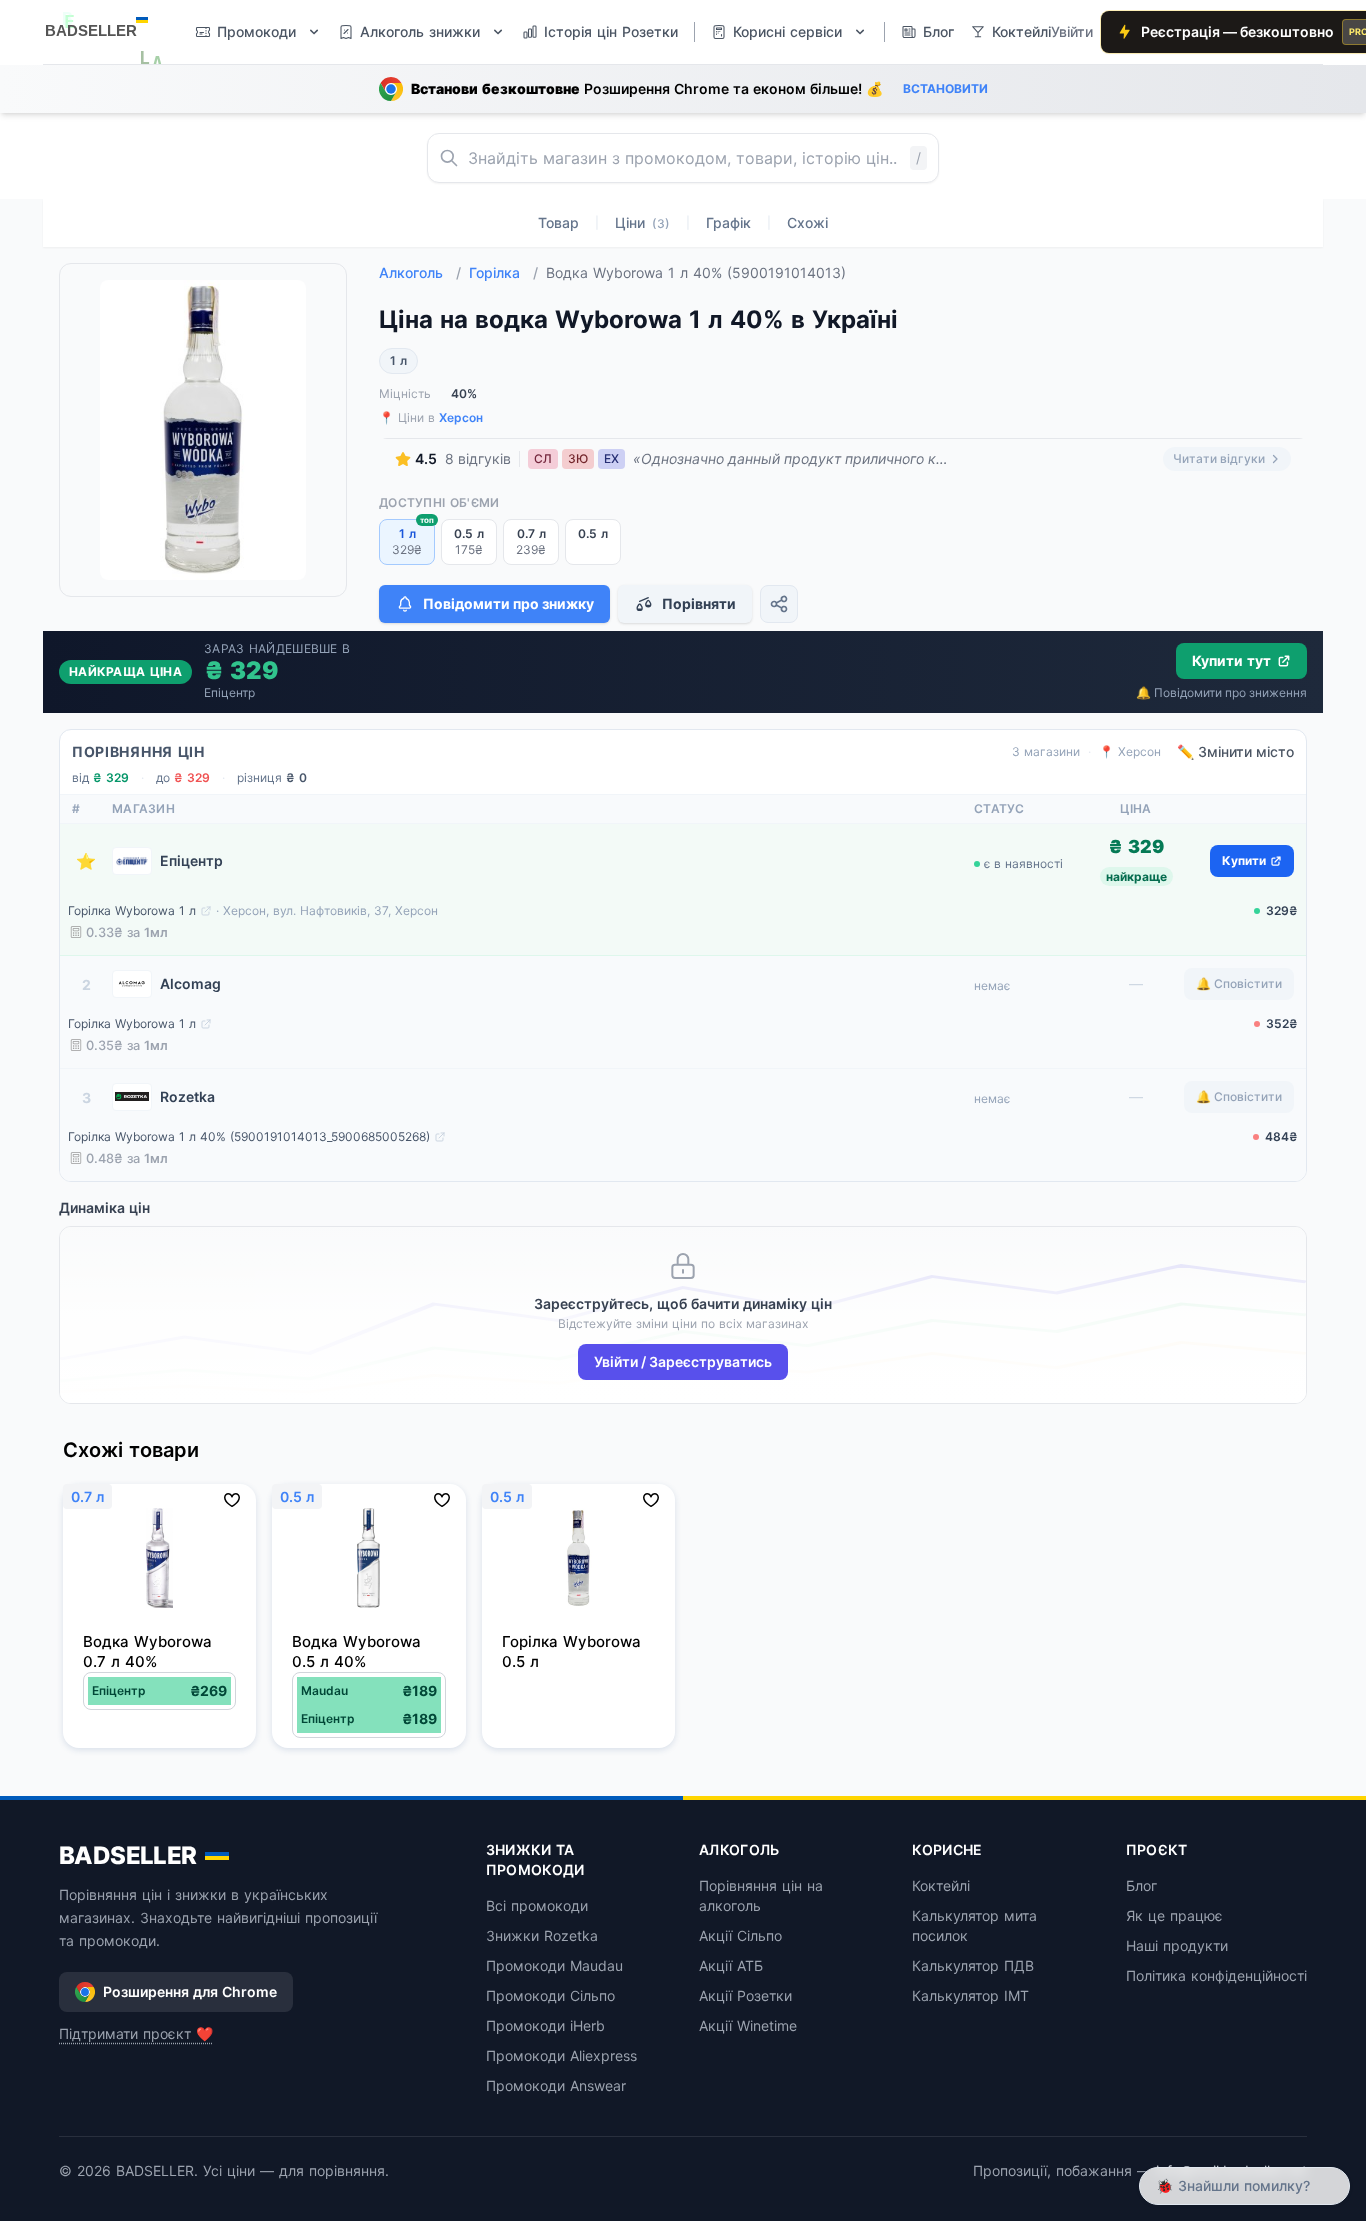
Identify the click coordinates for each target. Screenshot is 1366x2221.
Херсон (461, 417)
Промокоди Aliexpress (561, 2055)
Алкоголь (420, 272)
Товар (558, 222)
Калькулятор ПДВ (973, 1965)
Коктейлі (941, 1885)
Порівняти (699, 603)
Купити (1244, 860)
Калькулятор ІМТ (970, 1995)
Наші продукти (1177, 1945)
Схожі (807, 222)
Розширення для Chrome (190, 1991)
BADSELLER (128, 1855)
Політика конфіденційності (1216, 1975)
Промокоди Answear (556, 2085)
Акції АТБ (731, 1965)
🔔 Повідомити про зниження (1221, 692)
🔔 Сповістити (1239, 983)
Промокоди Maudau (554, 1965)
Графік (728, 222)
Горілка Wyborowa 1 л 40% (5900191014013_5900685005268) (249, 1136)
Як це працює (1174, 1915)
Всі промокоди (537, 1905)
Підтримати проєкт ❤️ (136, 2033)
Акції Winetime (748, 2025)
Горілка (503, 272)
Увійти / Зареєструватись (683, 1361)
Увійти (1072, 31)
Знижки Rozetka (542, 1935)
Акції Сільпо (740, 1935)
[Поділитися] (779, 604)
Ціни (642, 222)
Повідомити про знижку (508, 603)
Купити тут (1231, 660)
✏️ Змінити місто (1235, 751)
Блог (1141, 1885)
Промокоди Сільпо (550, 1995)
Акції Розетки (745, 1995)
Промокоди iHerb (545, 2025)
